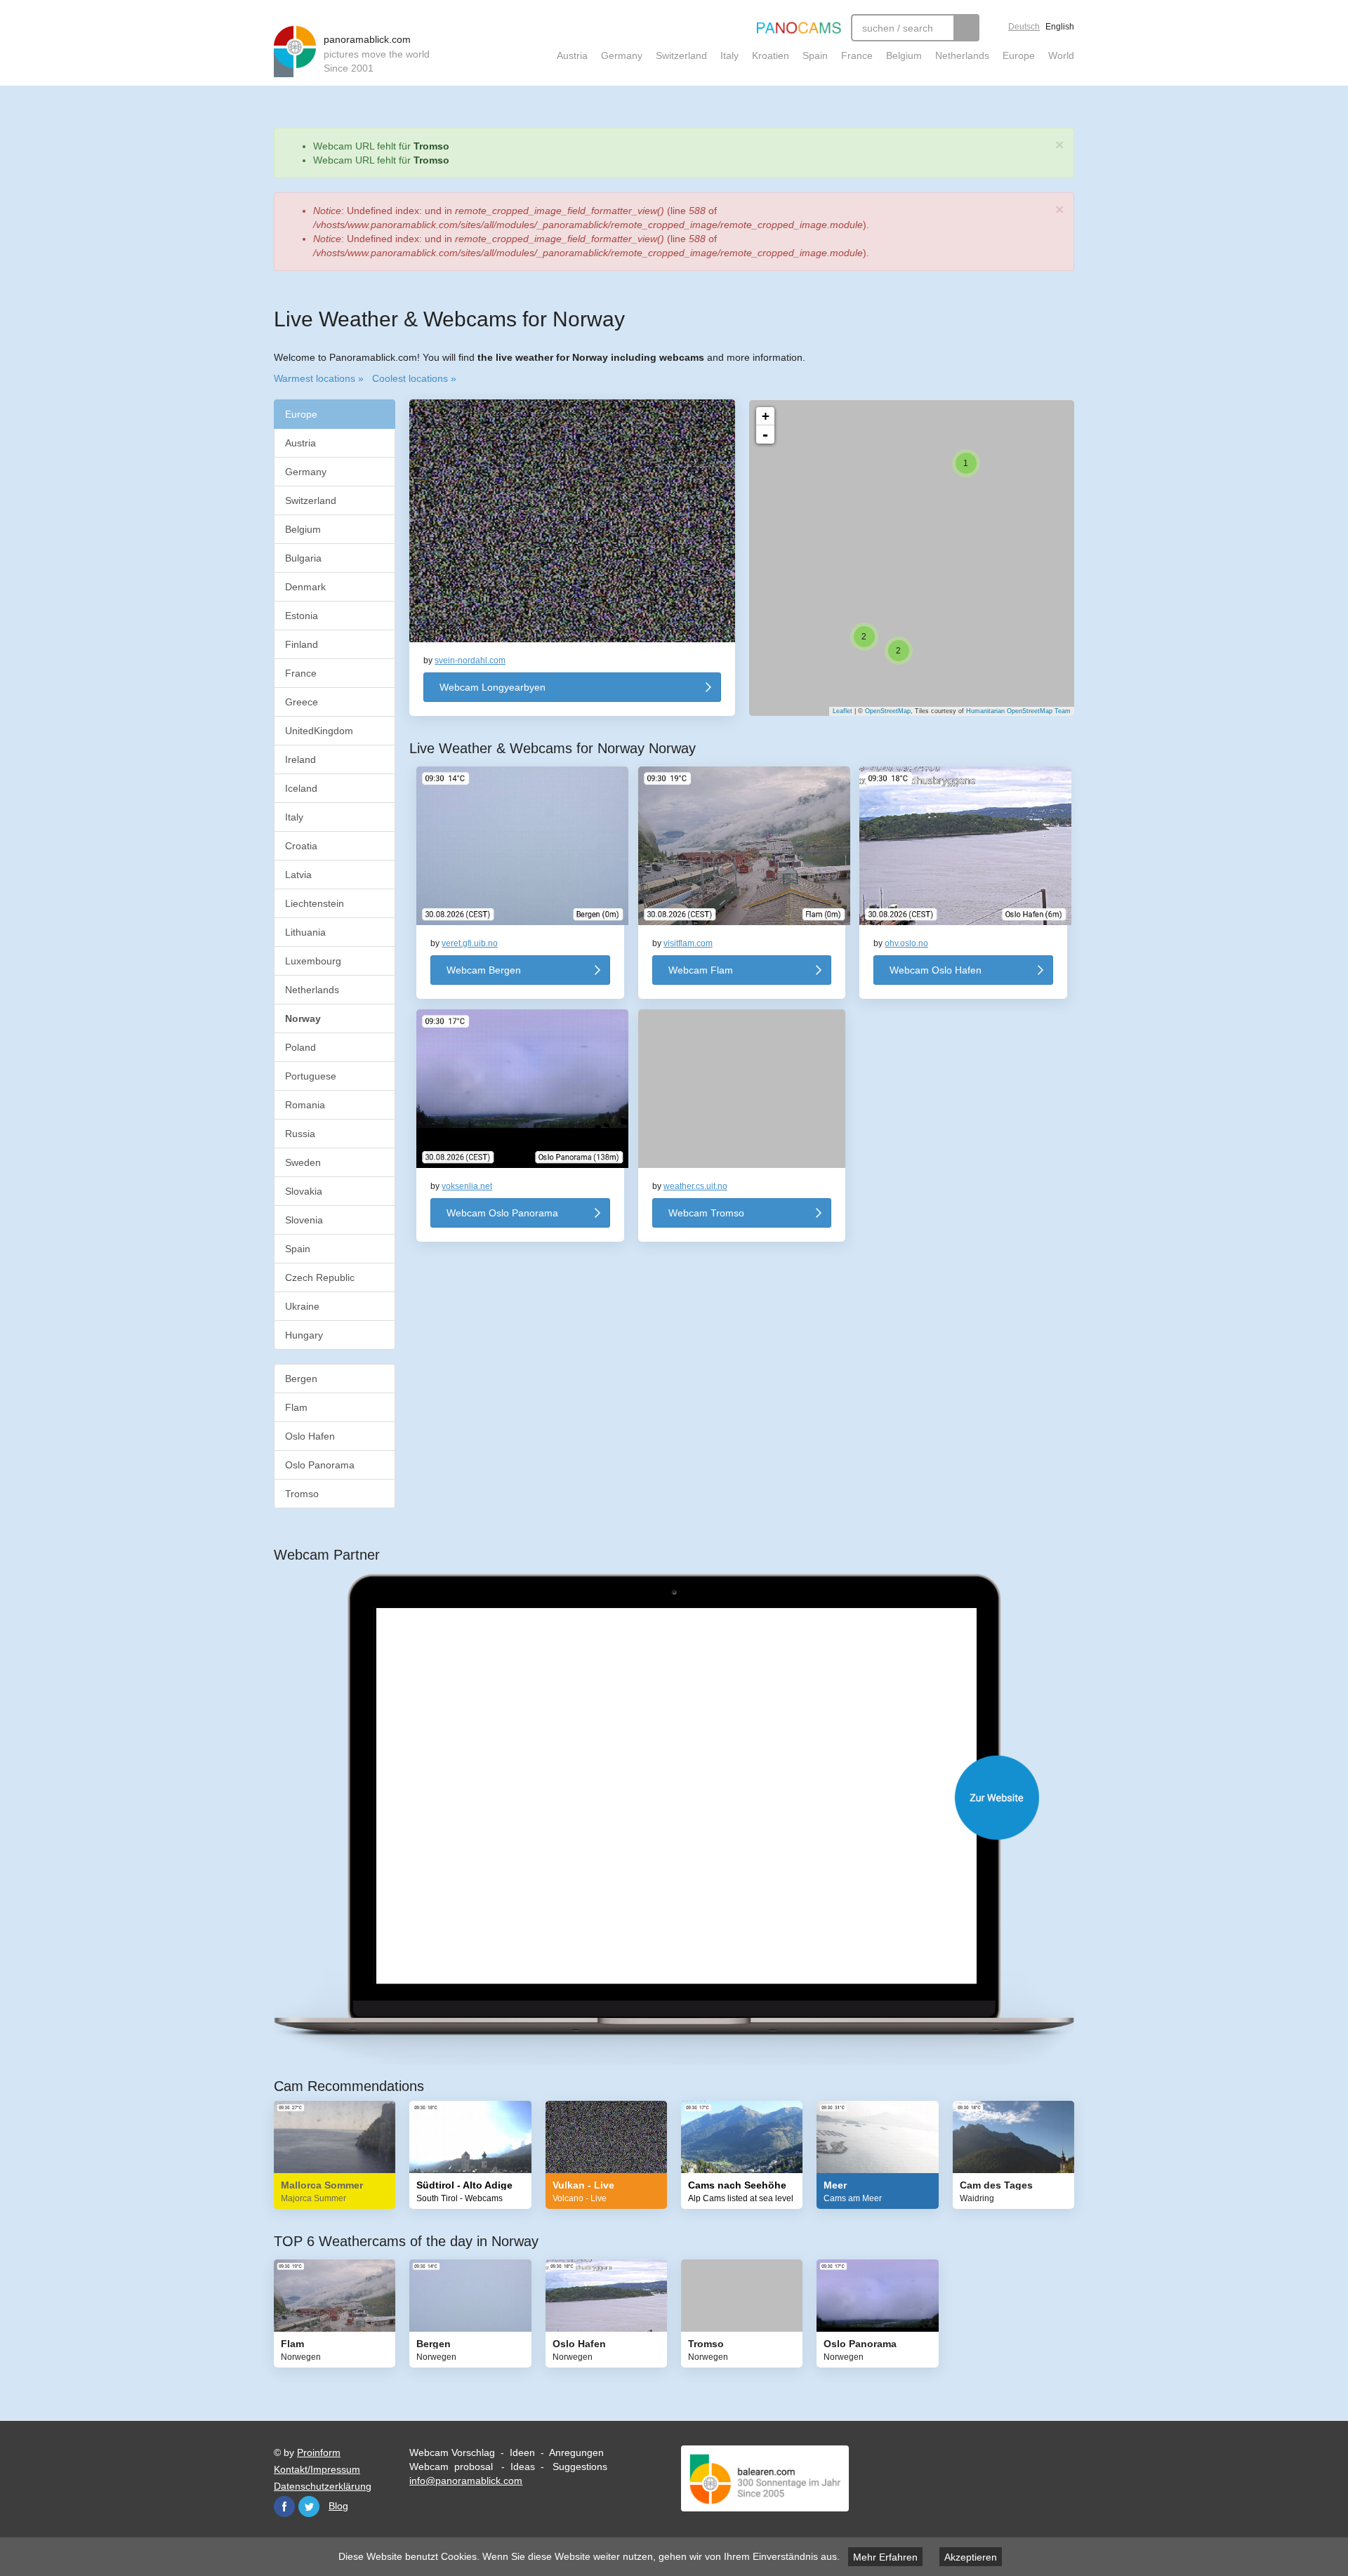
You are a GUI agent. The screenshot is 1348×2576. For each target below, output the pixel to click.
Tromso (431, 146)
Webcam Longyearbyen (493, 687)
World (1061, 55)
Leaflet (842, 711)
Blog (338, 2506)
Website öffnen (688, 1798)
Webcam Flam (701, 970)
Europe (1019, 55)
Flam (296, 1407)
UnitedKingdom (319, 731)
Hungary (304, 1335)
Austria (572, 55)
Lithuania (305, 932)
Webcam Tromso (706, 1213)
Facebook (284, 2507)
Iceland (301, 788)
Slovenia (304, 1220)
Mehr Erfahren (885, 2557)
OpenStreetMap (888, 711)
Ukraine (302, 1306)
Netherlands (962, 55)
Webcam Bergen (484, 970)
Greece (302, 702)
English (1060, 27)
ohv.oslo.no (906, 943)
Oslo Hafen (310, 1436)
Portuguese (311, 1076)
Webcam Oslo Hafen (936, 970)
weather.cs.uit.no (695, 1186)
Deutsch (1024, 27)
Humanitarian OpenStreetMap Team (1018, 711)
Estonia (302, 616)
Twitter (309, 2507)
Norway (304, 1018)
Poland (300, 1047)
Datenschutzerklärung (323, 2486)
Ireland (300, 759)
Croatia (301, 846)
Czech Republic (320, 1277)
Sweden (303, 1162)
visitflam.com (688, 943)
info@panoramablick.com (466, 2481)
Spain (815, 55)
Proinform (319, 2452)
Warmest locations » (319, 378)
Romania (305, 1105)
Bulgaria (303, 558)
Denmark (305, 587)
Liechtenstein (315, 903)
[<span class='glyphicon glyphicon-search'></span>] (966, 28)
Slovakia (304, 1191)
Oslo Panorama (320, 1465)
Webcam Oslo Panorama (502, 1213)
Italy (729, 55)
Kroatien (771, 55)
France (857, 55)
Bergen (301, 1379)
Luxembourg (313, 961)
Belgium (904, 55)
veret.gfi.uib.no (470, 943)
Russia (300, 1134)
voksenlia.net (467, 1186)
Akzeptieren (971, 2557)
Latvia (298, 875)
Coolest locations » (414, 378)
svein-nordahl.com (470, 660)
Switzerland (681, 55)
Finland (302, 644)
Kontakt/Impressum (317, 2469)
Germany (622, 55)
